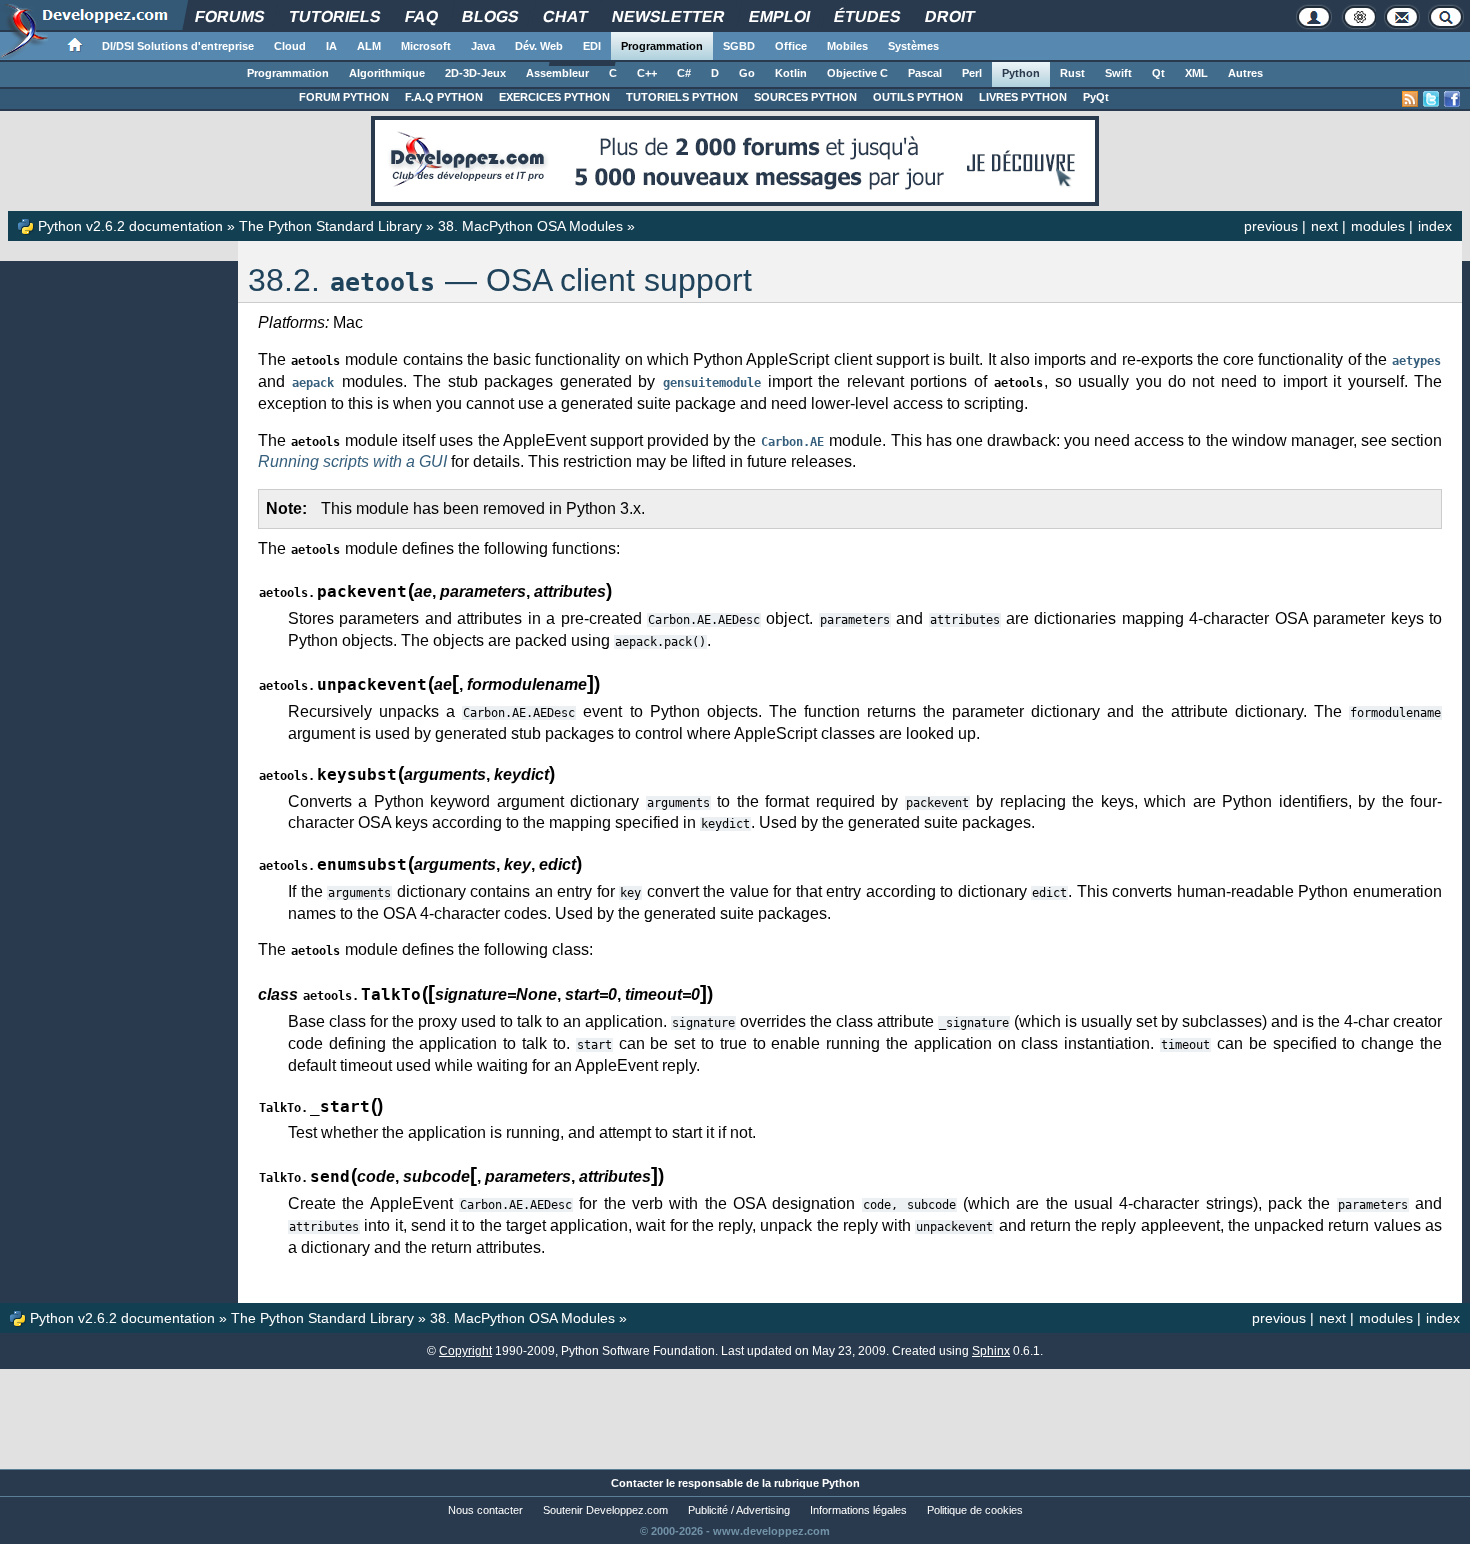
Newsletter (668, 16)
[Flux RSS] (1410, 99)
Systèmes (913, 46)
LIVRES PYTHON (1023, 97)
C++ (647, 73)
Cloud (290, 46)
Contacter (637, 1483)
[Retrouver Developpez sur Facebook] (1452, 99)
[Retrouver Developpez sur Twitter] (1431, 99)
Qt (1158, 73)
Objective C (857, 73)
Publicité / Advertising (739, 1510)
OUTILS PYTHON (918, 97)
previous (1271, 226)
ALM (369, 46)
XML (1196, 73)
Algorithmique (387, 73)
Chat (565, 16)
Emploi (779, 16)
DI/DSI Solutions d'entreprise (178, 46)
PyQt (1096, 97)
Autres (1245, 73)
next (1324, 226)
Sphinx (991, 1351)
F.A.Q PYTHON (444, 97)
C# (684, 73)
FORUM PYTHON (344, 97)
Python (1021, 73)
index (1435, 226)
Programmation (662, 46)
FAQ (421, 16)
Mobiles (847, 46)
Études (867, 16)
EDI (592, 46)
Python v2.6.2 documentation (130, 226)
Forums (229, 16)
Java (483, 46)
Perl (972, 73)
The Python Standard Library (330, 226)
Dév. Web (539, 46)
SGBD (739, 46)
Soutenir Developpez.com (605, 1510)
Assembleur (557, 73)
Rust (1072, 73)
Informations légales (858, 1510)
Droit (949, 16)
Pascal (925, 73)
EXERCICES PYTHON (554, 97)
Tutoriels (334, 16)
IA (331, 46)
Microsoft (426, 46)
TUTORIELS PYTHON (682, 97)
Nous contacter (485, 1510)
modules (1378, 226)
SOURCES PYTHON (805, 97)
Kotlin (791, 73)
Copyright (465, 1351)
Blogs (490, 16)
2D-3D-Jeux (475, 73)
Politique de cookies (975, 1510)
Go (747, 73)
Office (791, 46)
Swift (1118, 73)
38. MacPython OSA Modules (530, 226)
